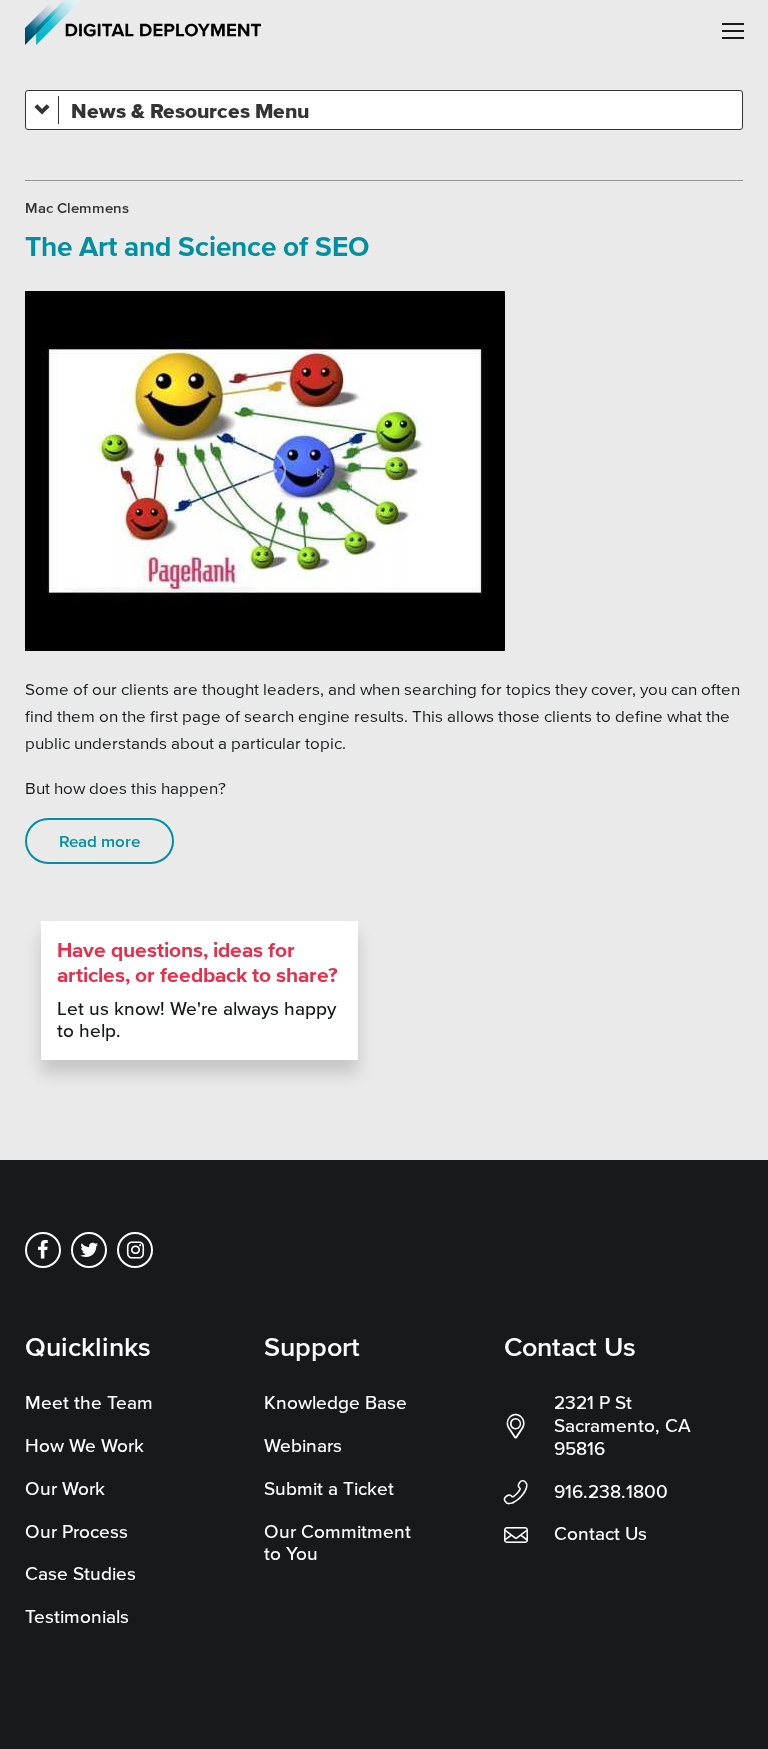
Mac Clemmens (77, 207)
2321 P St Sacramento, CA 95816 (622, 1425)
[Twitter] (89, 1250)
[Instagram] (135, 1250)
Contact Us (600, 1533)
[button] (733, 31)
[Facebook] (43, 1250)
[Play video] (265, 471)
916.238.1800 (611, 1491)
